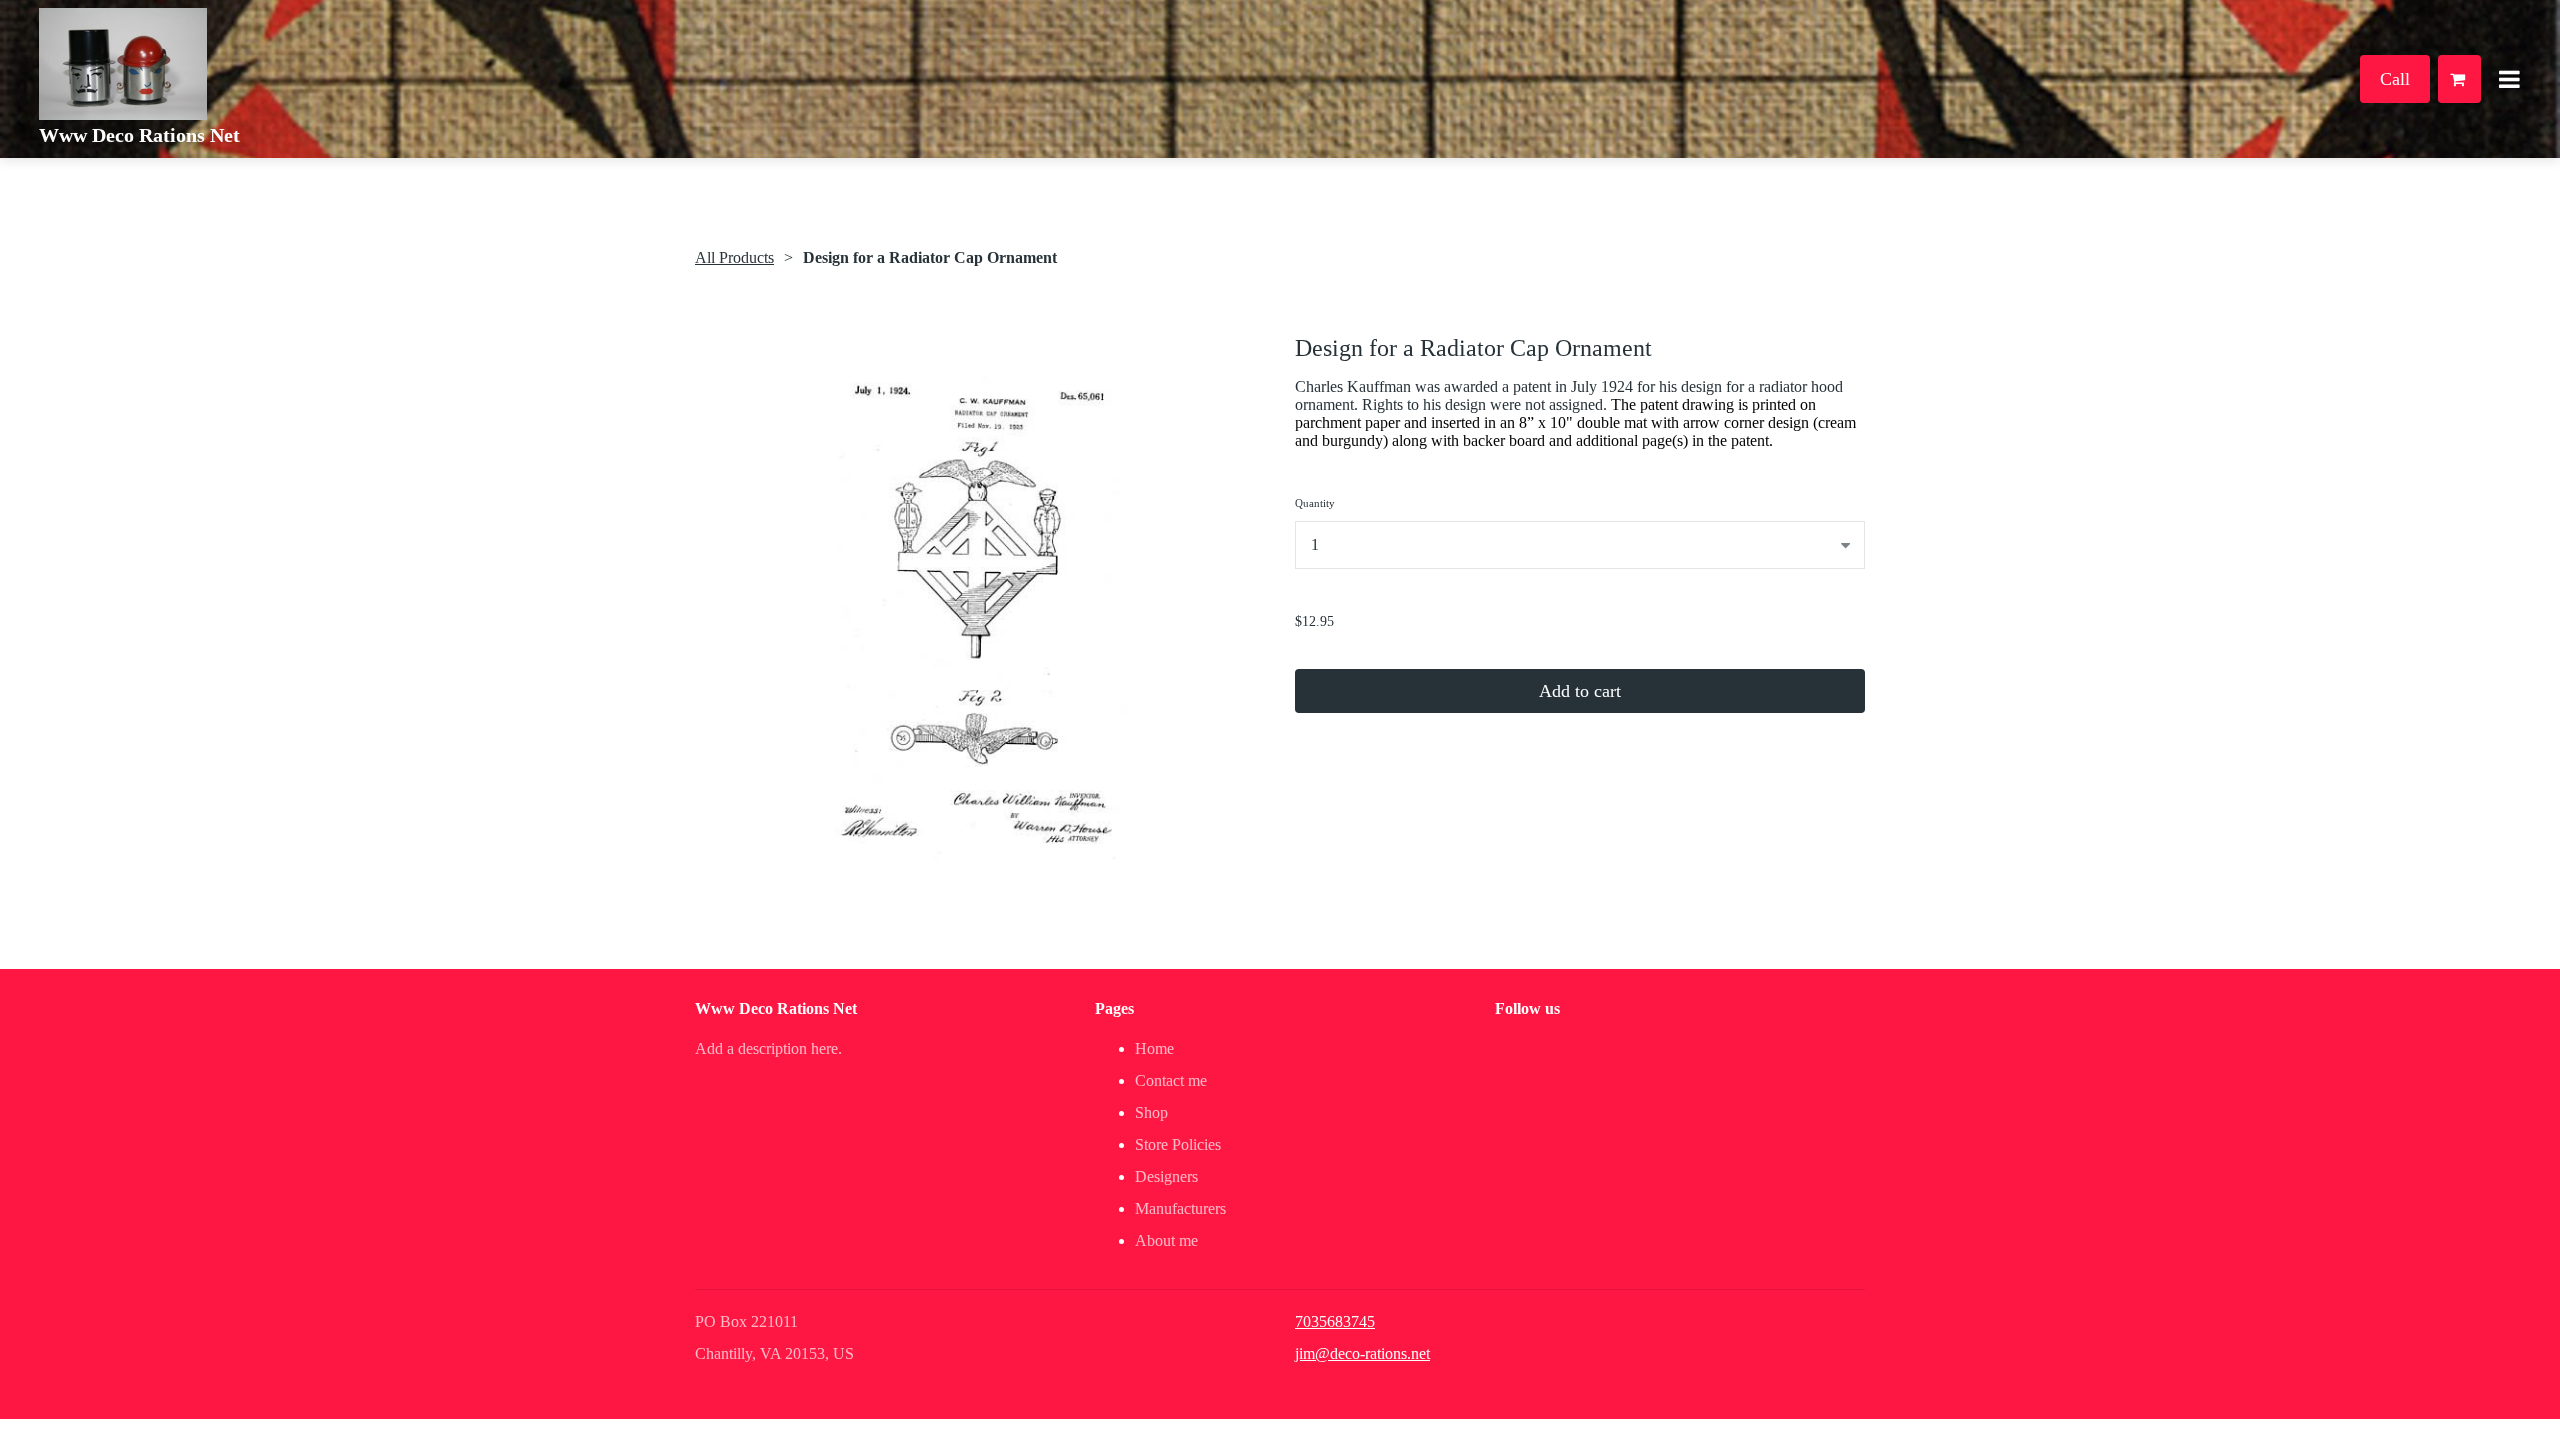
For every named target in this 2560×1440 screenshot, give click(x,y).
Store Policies (1178, 1144)
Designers (1166, 1176)
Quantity (1315, 503)
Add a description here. (768, 1048)
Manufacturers (1180, 1208)
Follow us (1527, 1008)
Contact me (1171, 1080)
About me (1166, 1240)
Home (1154, 1048)
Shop (1151, 1112)
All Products (734, 257)
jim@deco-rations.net (1362, 1353)
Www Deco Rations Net (139, 135)
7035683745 (1335, 1321)
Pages (1114, 1008)
